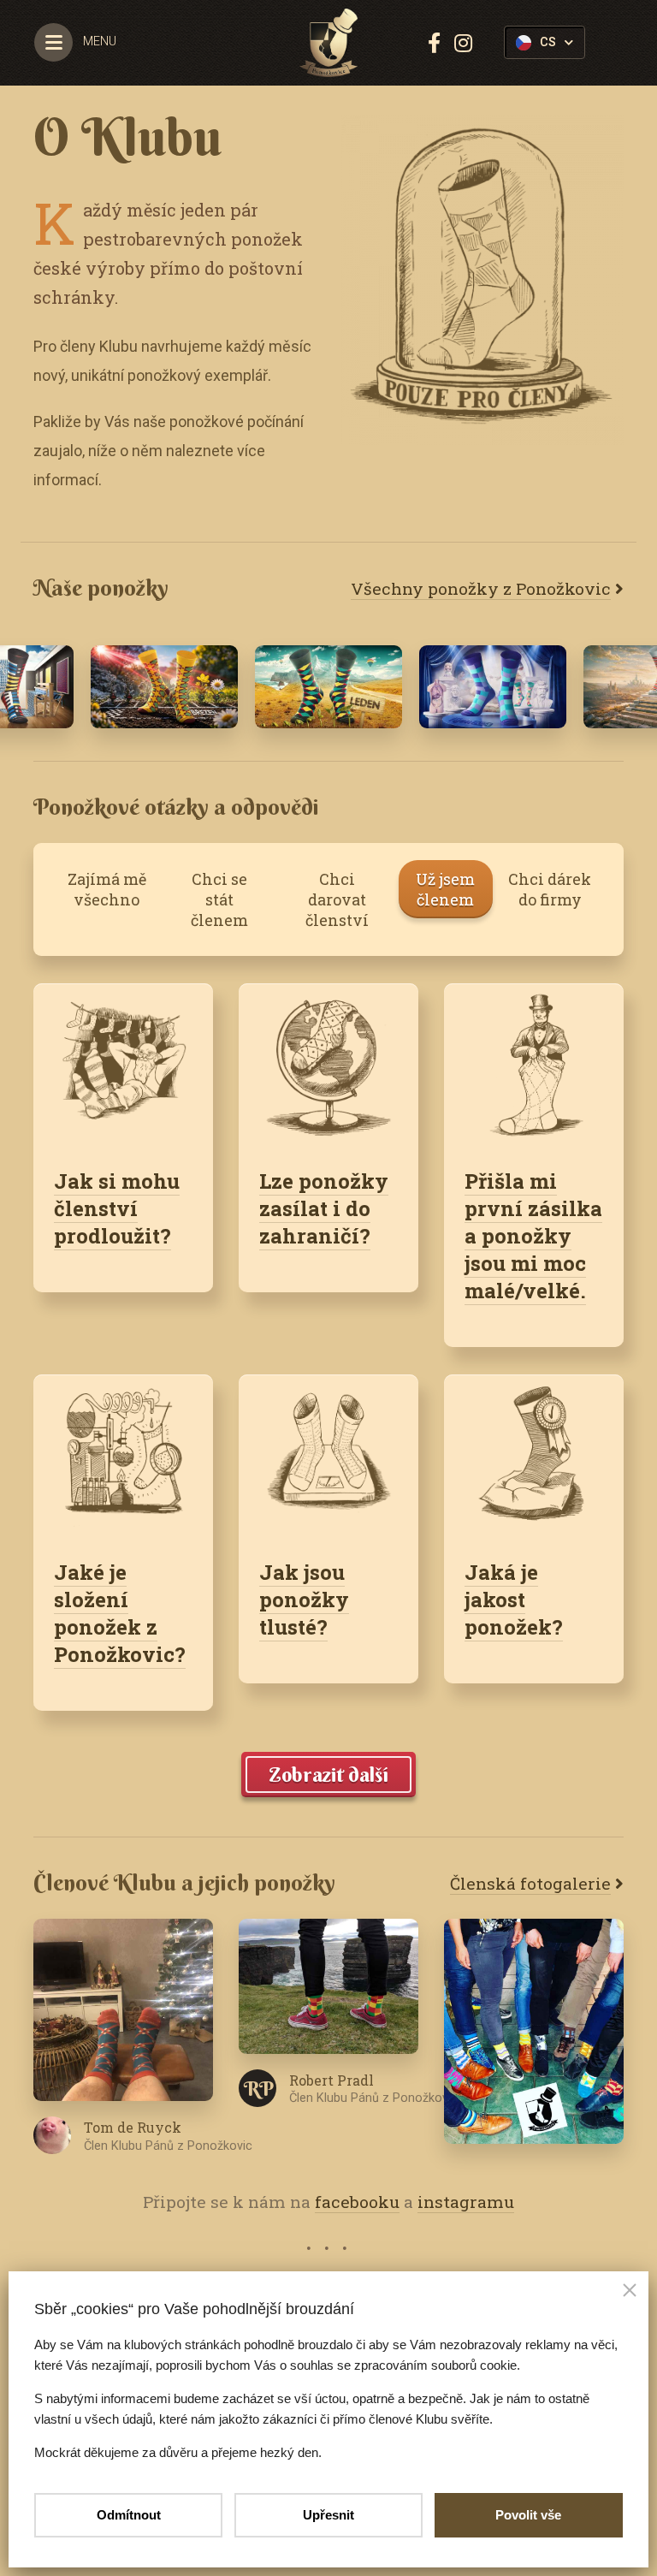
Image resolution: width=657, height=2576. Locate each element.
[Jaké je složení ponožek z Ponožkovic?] (123, 1456)
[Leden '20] (328, 687)
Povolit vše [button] (528, 2515)
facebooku (357, 2202)
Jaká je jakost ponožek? (514, 1600)
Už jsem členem (445, 889)
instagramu (466, 2202)
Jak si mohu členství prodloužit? (117, 1208)
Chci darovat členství (337, 899)
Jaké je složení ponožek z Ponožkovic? (120, 1613)
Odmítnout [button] (129, 2515)
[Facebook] (434, 43)
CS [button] (548, 42)
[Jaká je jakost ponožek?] (534, 1456)
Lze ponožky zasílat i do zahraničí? (324, 1208)
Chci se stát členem (219, 899)
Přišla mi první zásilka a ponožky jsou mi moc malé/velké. (533, 1236)
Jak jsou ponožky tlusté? (304, 1600)
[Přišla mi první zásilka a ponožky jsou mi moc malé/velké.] (534, 1065)
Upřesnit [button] (328, 2515)
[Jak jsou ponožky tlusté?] (328, 1456)
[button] (630, 2292)
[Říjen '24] (493, 687)
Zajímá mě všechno (107, 889)
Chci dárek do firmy (550, 889)
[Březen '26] (164, 687)
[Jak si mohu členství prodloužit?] (123, 1065)
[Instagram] (463, 43)
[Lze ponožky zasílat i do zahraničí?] (328, 1065)
